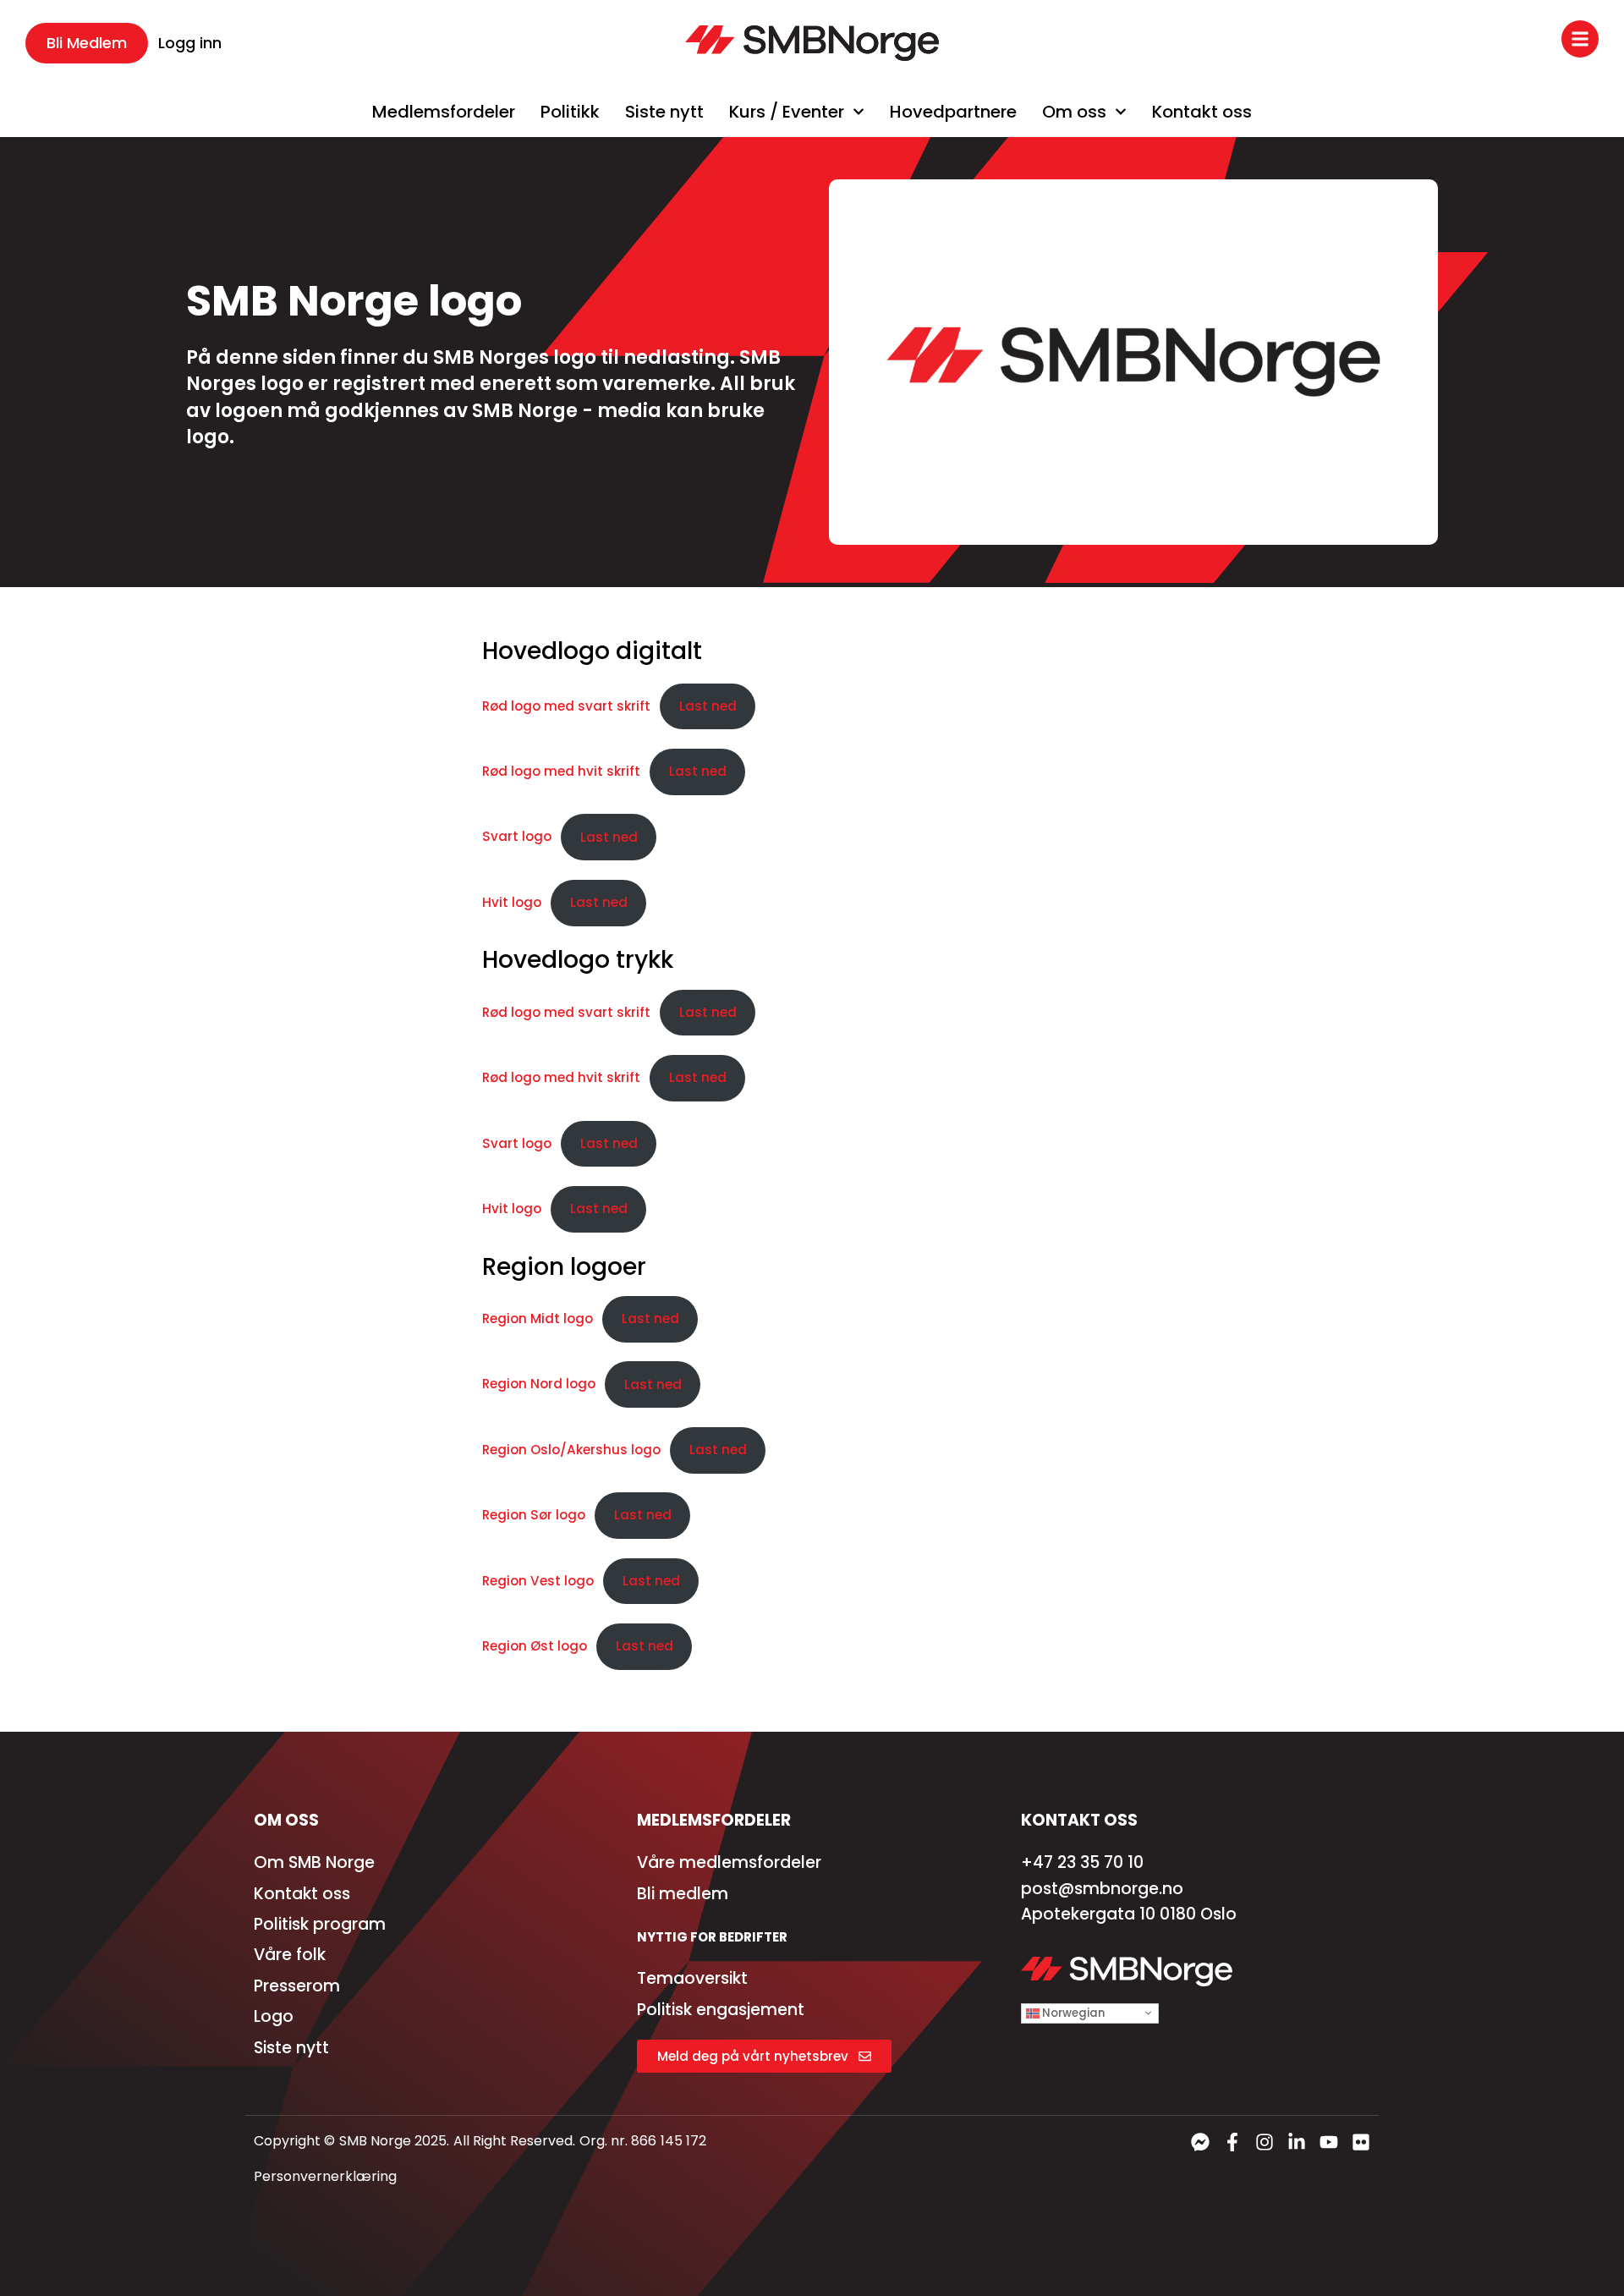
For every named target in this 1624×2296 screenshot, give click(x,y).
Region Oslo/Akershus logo (571, 1450)
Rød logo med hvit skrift (561, 771)
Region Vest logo (538, 1581)
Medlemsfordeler (444, 112)
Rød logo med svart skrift (566, 706)
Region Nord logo (539, 1384)
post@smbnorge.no (1102, 1889)
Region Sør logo (534, 1515)
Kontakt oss (1202, 112)
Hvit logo (512, 902)
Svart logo (517, 837)
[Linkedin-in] (1297, 2142)
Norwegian (1072, 2012)
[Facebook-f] (1232, 2142)
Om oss (1074, 112)
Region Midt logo (538, 1318)
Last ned (708, 706)
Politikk (570, 112)
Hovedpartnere (953, 112)
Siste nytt (664, 112)
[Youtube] (1329, 2142)
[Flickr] (1361, 2142)
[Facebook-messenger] (1200, 2142)
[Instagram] (1265, 2142)
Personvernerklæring (325, 2176)
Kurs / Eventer (787, 112)
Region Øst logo (535, 1646)
